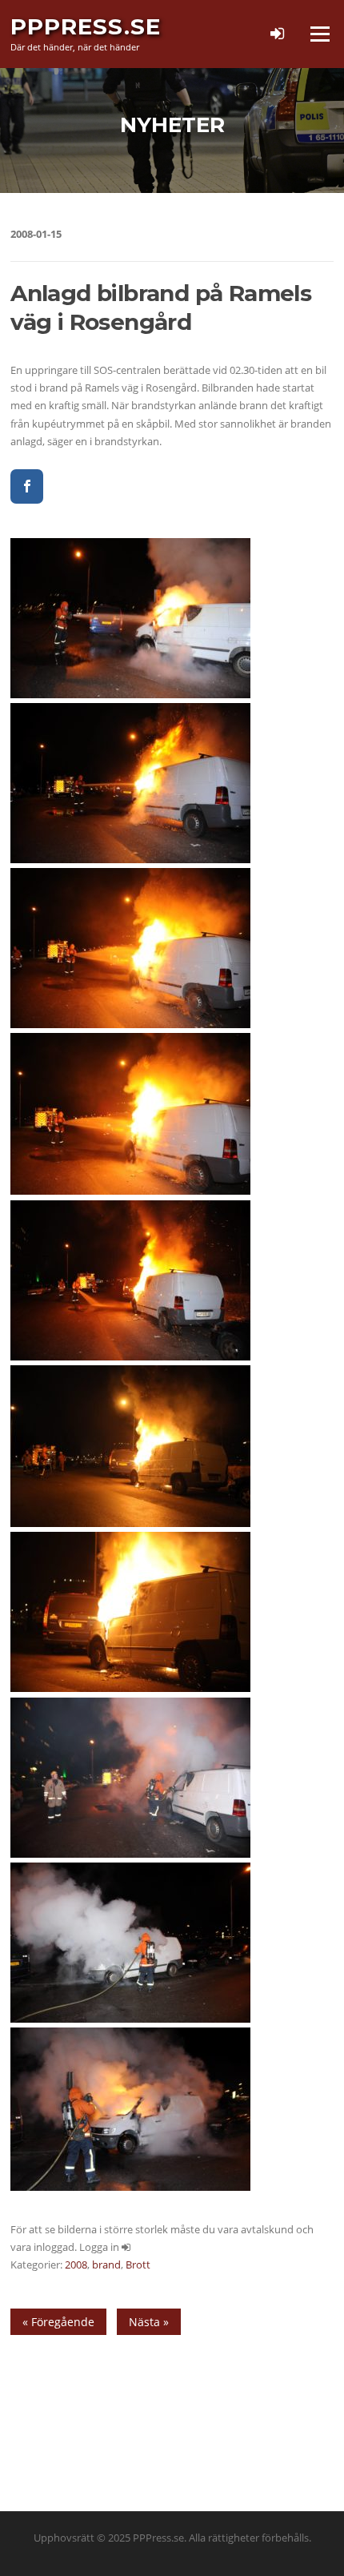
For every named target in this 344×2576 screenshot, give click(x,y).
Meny (319, 34)
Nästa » (149, 2322)
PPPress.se (86, 26)
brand (106, 2265)
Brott (138, 2265)
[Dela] (27, 486)
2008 (76, 2265)
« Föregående (58, 2322)
